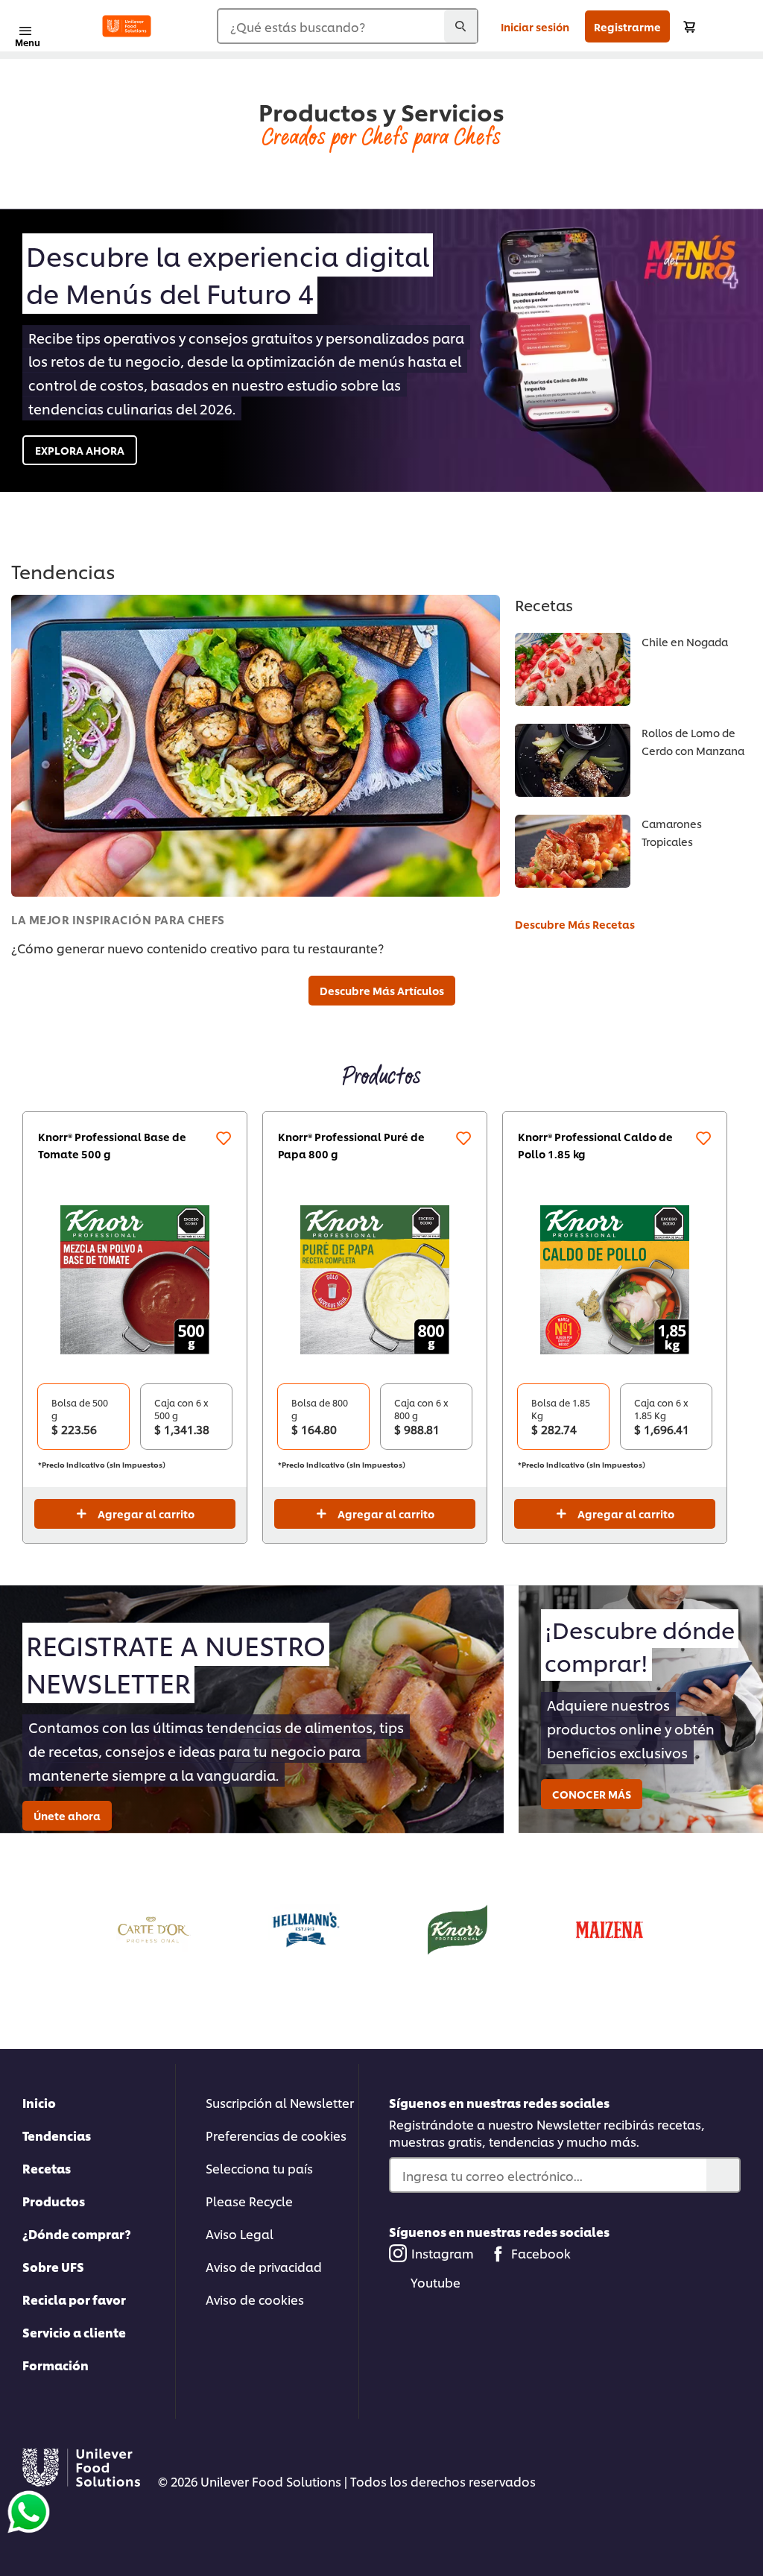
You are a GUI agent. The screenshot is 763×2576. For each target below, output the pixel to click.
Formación (56, 2365)
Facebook (541, 2253)
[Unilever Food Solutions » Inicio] (127, 26)
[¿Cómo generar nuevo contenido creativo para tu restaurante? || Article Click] (256, 746)
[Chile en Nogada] (573, 669)
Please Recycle (249, 2201)
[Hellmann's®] (305, 1927)
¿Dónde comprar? (77, 2234)
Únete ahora (67, 1815)
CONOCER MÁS (592, 1794)
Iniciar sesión (535, 26)
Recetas (47, 2168)
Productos (54, 2201)
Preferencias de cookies (276, 2135)
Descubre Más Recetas (575, 924)
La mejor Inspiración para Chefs (118, 919)
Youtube (436, 2282)
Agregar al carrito (146, 1513)
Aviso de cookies (255, 2299)
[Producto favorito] (224, 1138)
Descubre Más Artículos (382, 990)
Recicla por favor (74, 2299)
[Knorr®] (458, 1927)
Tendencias (57, 2135)
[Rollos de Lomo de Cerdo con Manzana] (573, 760)
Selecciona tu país (259, 2168)
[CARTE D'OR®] (153, 1927)
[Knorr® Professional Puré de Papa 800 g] (375, 1280)
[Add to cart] (689, 26)
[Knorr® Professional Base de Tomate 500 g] (135, 1280)
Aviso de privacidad (264, 2266)
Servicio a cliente (74, 2332)
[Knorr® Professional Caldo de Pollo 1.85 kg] (615, 1280)
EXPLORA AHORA (80, 450)
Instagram (443, 2253)
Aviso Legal (240, 2234)
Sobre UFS (53, 2266)
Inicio (39, 2102)
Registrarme (627, 26)
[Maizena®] (610, 1927)
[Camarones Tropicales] (573, 851)
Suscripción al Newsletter (280, 2102)
